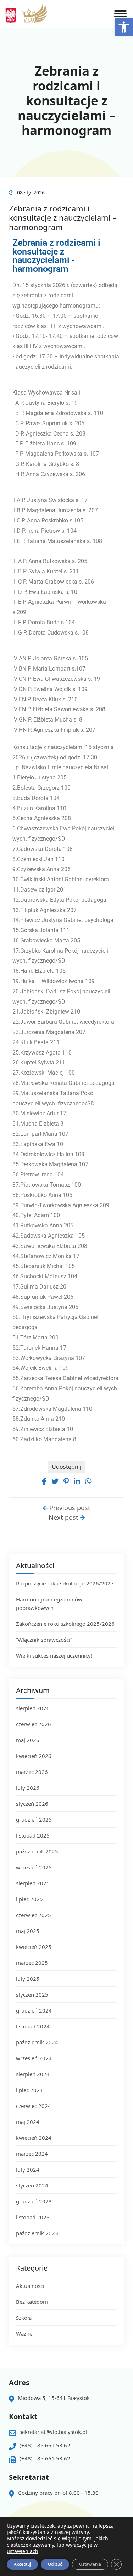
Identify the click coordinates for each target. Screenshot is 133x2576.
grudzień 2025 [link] (34, 1819)
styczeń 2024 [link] (32, 2185)
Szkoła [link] (24, 2318)
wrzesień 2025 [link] (34, 1867)
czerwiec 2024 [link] (34, 2106)
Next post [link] (64, 1517)
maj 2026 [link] (28, 1740)
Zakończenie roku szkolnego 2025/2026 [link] (65, 1624)
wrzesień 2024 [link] (34, 2058)
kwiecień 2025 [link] (34, 1947)
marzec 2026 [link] (32, 1772)
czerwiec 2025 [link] (34, 1915)
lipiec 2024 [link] (29, 2090)
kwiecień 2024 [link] (34, 2138)
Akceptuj (22, 2564)
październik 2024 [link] (37, 2042)
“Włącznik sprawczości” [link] (44, 1640)
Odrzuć (55, 2564)
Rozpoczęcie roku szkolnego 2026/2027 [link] (65, 1583)
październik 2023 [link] (37, 2233)
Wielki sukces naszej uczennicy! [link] (55, 1655)
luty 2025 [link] (28, 1979)
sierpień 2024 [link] (33, 2074)
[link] (124, 27)
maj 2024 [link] (28, 2122)
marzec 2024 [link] (32, 2154)
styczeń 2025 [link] (32, 1994)
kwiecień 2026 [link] (34, 1756)
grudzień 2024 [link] (34, 2010)
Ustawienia (90, 2564)
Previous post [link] (69, 1508)
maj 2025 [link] (28, 1931)
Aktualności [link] (30, 2286)
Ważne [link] (24, 2333)
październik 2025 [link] (37, 1851)
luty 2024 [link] (28, 2169)
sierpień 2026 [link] (33, 1708)
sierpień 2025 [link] (33, 1883)
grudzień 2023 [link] (34, 2201)
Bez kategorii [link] (32, 2302)
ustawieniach (23, 2551)
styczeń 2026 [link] (32, 1804)
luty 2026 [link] (28, 1788)
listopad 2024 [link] (33, 2026)
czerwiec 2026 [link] (34, 1724)
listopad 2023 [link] (33, 2217)
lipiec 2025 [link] (29, 1899)
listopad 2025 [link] (33, 1835)
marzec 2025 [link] (32, 1963)
